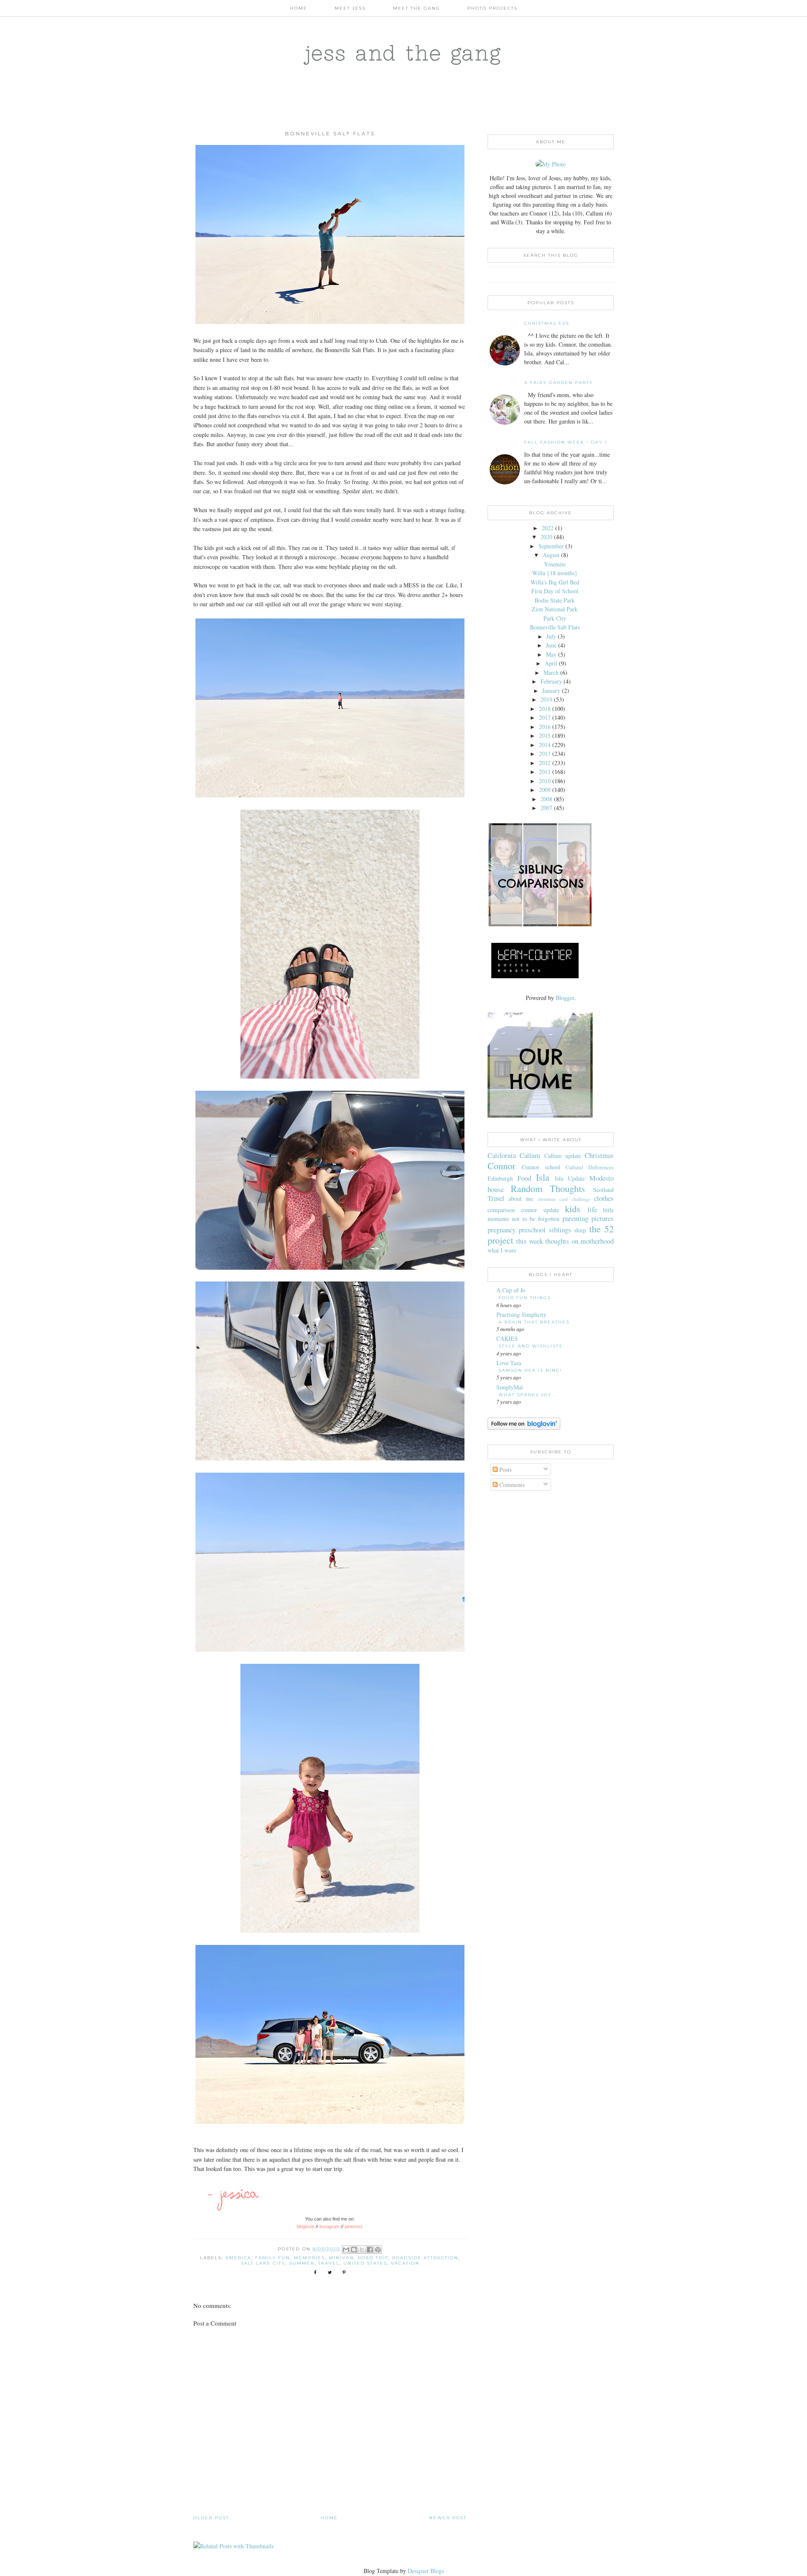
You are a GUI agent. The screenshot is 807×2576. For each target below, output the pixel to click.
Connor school (541, 1167)
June (551, 645)
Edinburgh (500, 1178)
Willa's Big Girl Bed (555, 582)
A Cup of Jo (511, 1290)
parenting (575, 1218)
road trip (373, 2258)
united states (365, 2263)
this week (529, 1241)
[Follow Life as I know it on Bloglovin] (524, 1427)
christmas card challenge (564, 1199)
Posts (505, 1470)
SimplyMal (510, 1387)
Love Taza (509, 1363)
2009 (545, 790)
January (551, 691)
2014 (545, 745)
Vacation (405, 2263)
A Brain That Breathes (534, 1322)
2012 (545, 763)
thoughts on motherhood (579, 1241)
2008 (546, 799)
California (502, 1155)
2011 (545, 772)
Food (524, 1178)
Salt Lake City (263, 2263)
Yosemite (555, 564)
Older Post (211, 2518)
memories (309, 2258)
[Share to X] (362, 2250)
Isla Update (570, 1178)
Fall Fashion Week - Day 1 (566, 442)
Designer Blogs (426, 2571)
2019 (546, 699)
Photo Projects (492, 8)
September (551, 546)
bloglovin (306, 2226)
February (551, 681)
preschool (532, 1230)
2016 (545, 727)
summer (302, 2263)
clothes (604, 1198)
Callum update (563, 1156)
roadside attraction (425, 2258)
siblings (560, 1230)
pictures (603, 1218)
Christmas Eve (547, 323)
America (238, 2258)
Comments (511, 1485)
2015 (545, 735)
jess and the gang (404, 53)
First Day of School (555, 591)
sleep (580, 1230)
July (551, 636)
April (551, 663)
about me (521, 1199)
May (551, 654)
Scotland (603, 1190)
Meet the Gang (417, 8)
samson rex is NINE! (530, 1370)
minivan (341, 2258)
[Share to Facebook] (370, 2250)
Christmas (599, 1155)
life (592, 1209)
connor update (540, 1210)
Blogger (565, 998)
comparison (501, 1210)
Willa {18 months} (555, 573)
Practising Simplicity (521, 1314)
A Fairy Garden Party (559, 383)
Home (299, 8)
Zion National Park (555, 609)
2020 (546, 537)
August (551, 555)
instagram (330, 2226)
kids (573, 1208)
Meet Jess (350, 8)
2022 (548, 528)
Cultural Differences (590, 1167)
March (551, 672)
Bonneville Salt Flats (555, 627)
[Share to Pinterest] (378, 2250)
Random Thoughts (548, 1188)
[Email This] (346, 2250)
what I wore (502, 1250)
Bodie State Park (555, 600)
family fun (273, 2258)
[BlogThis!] (354, 2250)
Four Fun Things (525, 1298)
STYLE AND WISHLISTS (530, 1346)
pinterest (354, 2226)
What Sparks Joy (525, 1395)
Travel (329, 2263)
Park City (555, 618)
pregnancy (502, 1230)
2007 (546, 808)
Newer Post (448, 2518)
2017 (545, 717)
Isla (543, 1177)
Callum (530, 1155)
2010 (545, 781)
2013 (545, 754)
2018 (545, 709)
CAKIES (507, 1338)
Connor (501, 1166)
